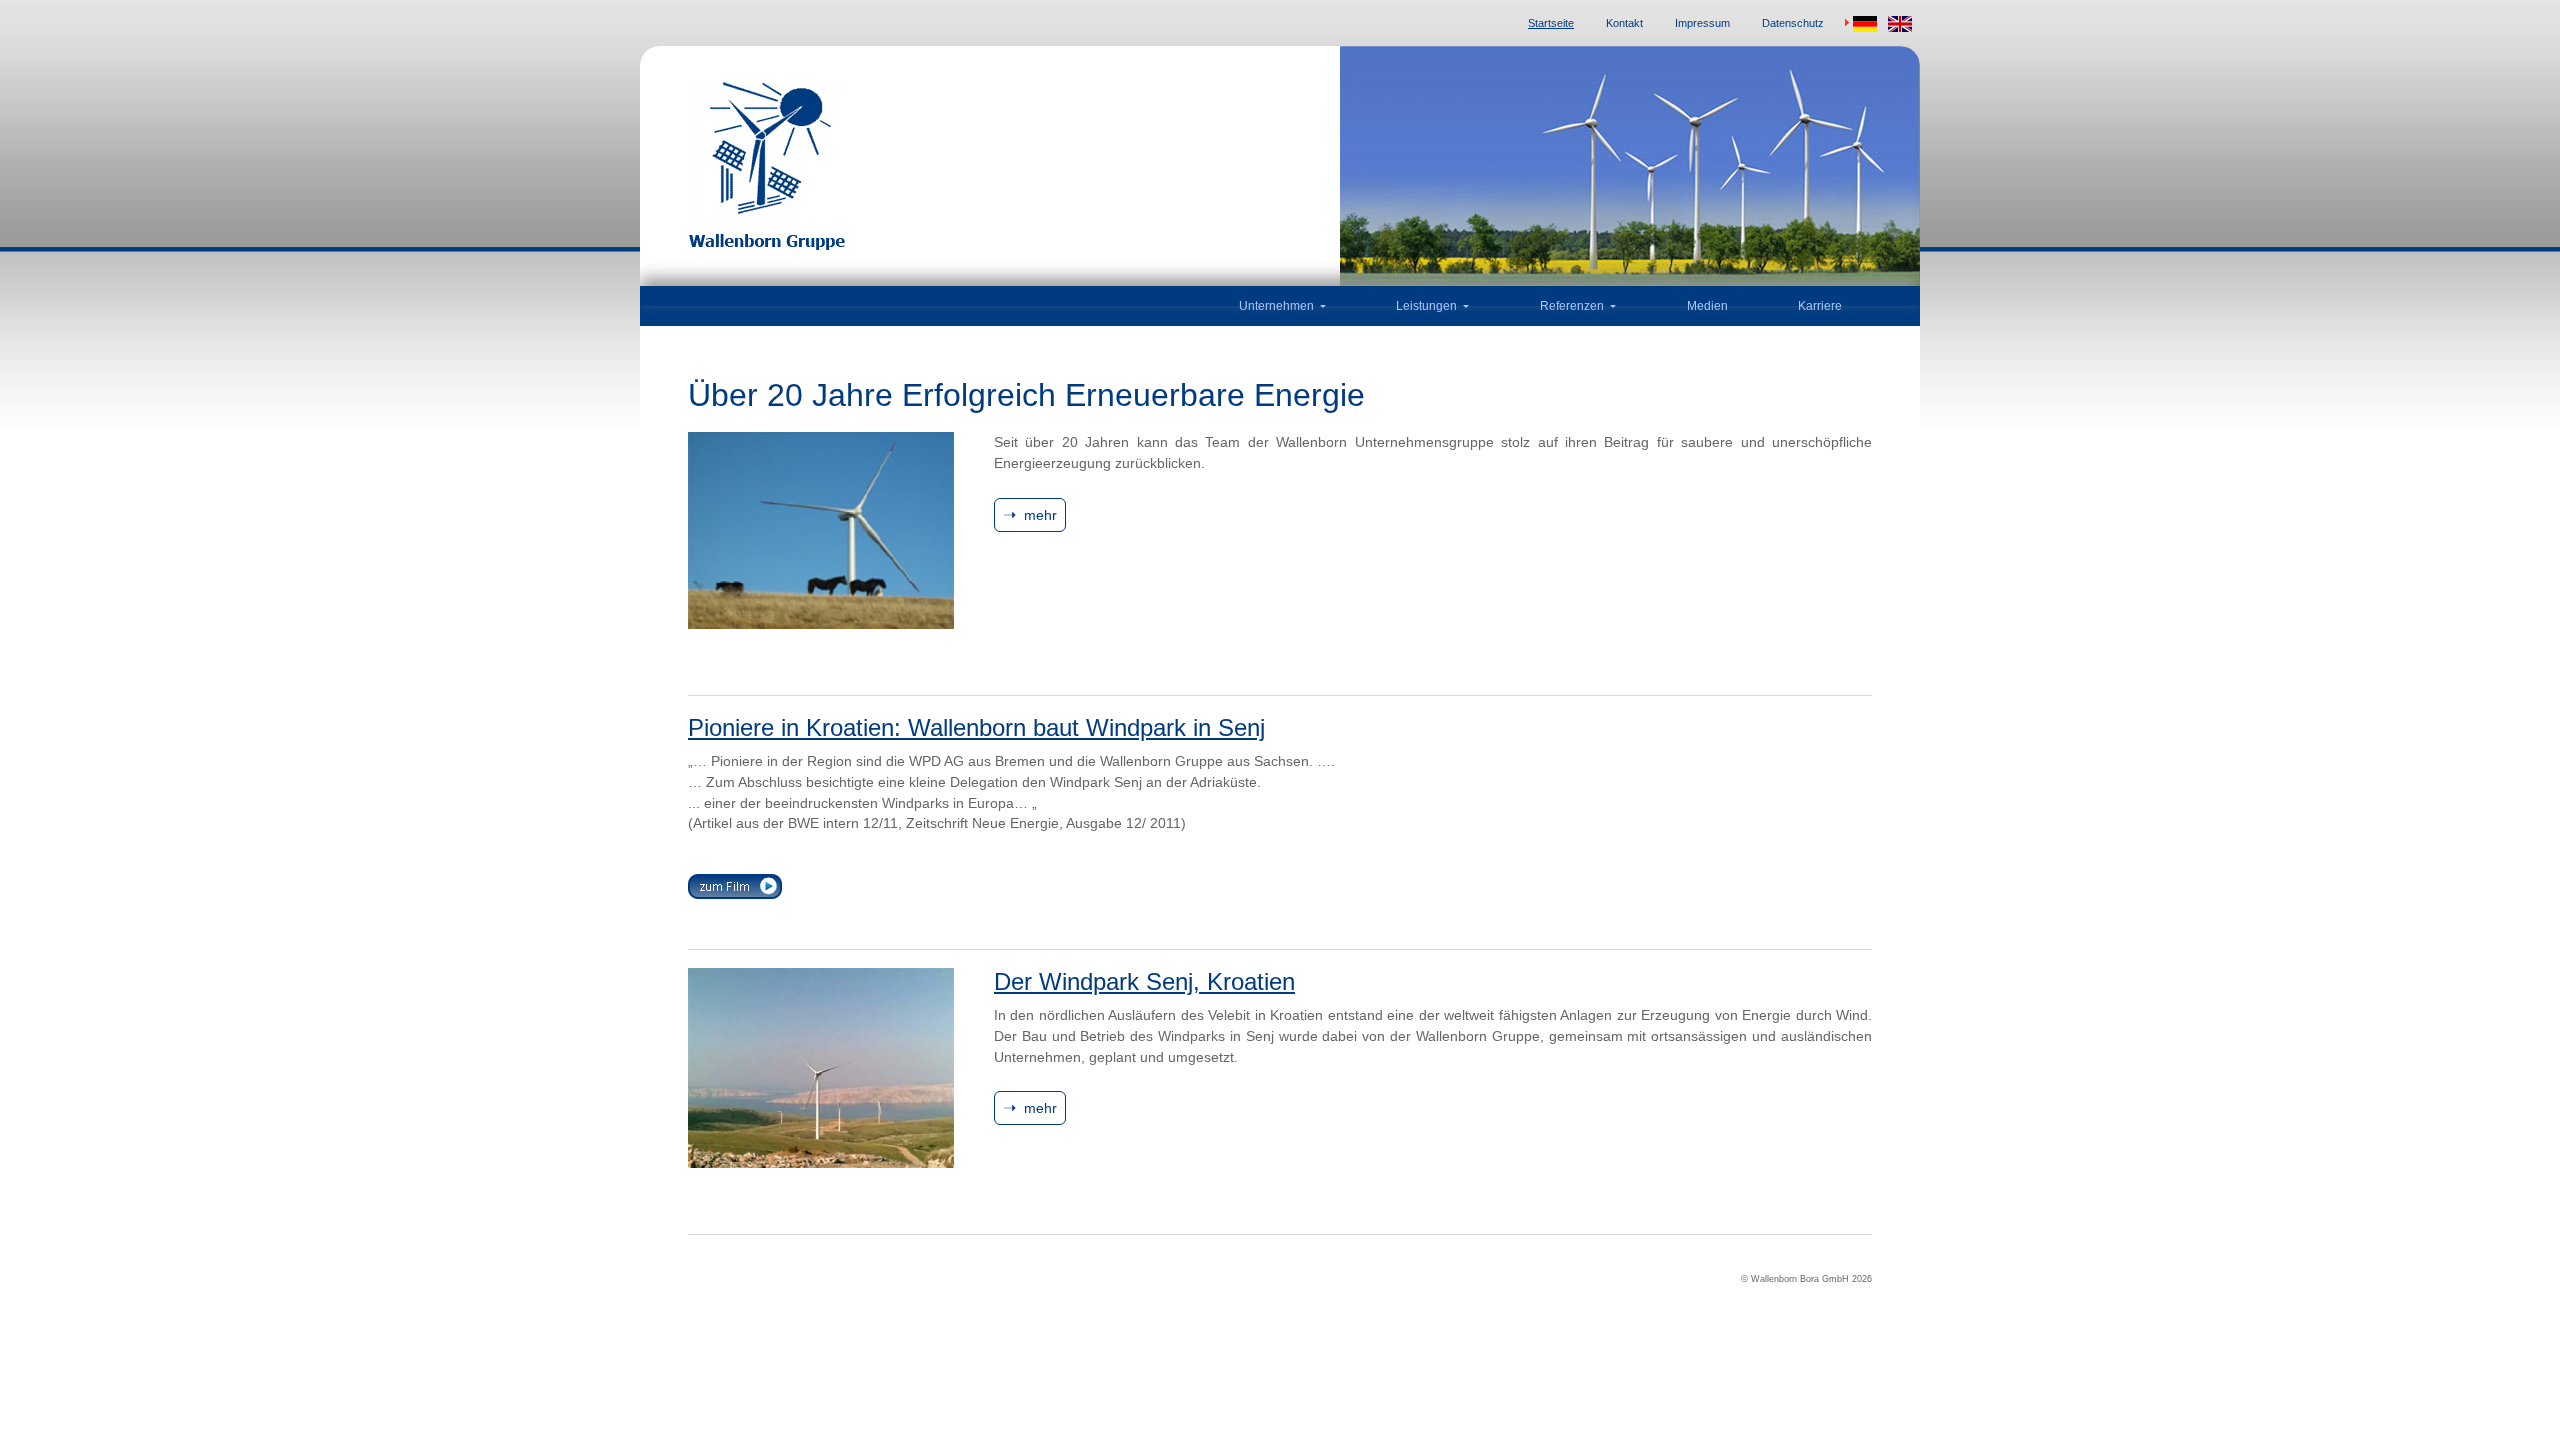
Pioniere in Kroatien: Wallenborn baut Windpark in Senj (976, 727)
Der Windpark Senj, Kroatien (1144, 981)
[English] (1900, 23)
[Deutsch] (1860, 23)
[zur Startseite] (970, 166)
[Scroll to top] (2519, 1399)
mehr (1040, 515)
